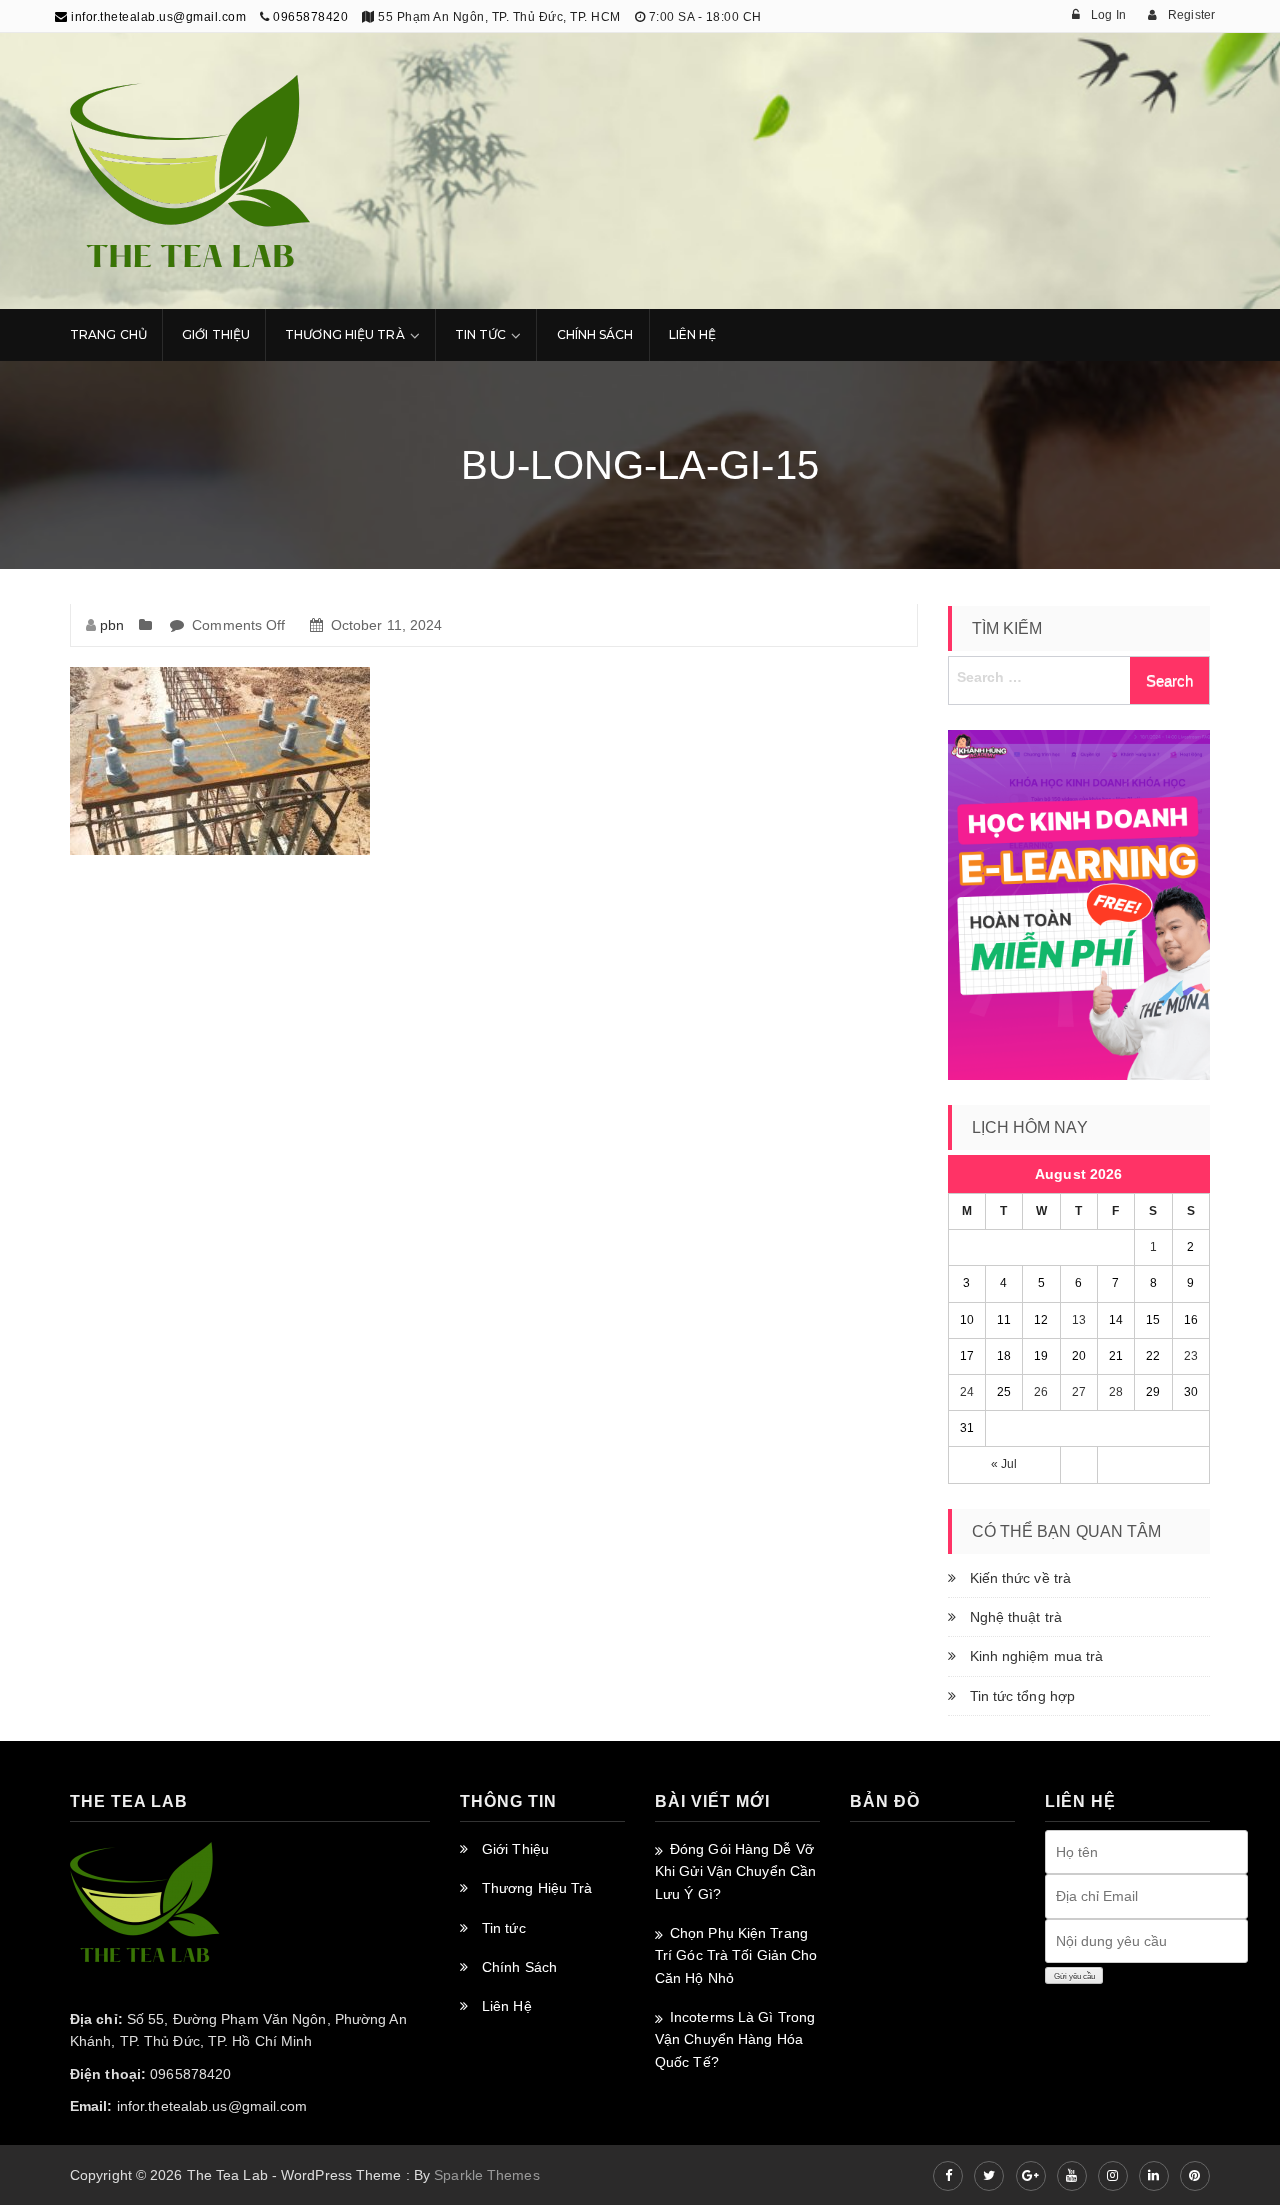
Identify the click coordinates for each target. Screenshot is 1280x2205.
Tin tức (504, 1928)
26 (1041, 1392)
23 (1191, 1356)
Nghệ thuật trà (1016, 1617)
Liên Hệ (693, 334)
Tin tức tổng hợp (1023, 1696)
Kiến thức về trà (1021, 1578)
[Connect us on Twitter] (989, 2176)
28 (1116, 1392)
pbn (112, 625)
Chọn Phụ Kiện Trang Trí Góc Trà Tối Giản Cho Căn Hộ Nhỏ (736, 1955)
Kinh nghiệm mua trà (1037, 1656)
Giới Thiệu (216, 334)
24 (967, 1392)
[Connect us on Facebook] (948, 2176)
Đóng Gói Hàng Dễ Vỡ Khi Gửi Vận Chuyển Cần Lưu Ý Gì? (735, 1871)
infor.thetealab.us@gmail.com (157, 17)
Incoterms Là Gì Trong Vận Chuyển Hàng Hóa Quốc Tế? (735, 2039)
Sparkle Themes (486, 2175)
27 (1079, 1392)
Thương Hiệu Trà (345, 334)
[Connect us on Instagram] (1113, 2176)
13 (1079, 1320)
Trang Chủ (108, 334)
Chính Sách (595, 334)
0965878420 (310, 17)
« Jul (1004, 1464)
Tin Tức (481, 334)
